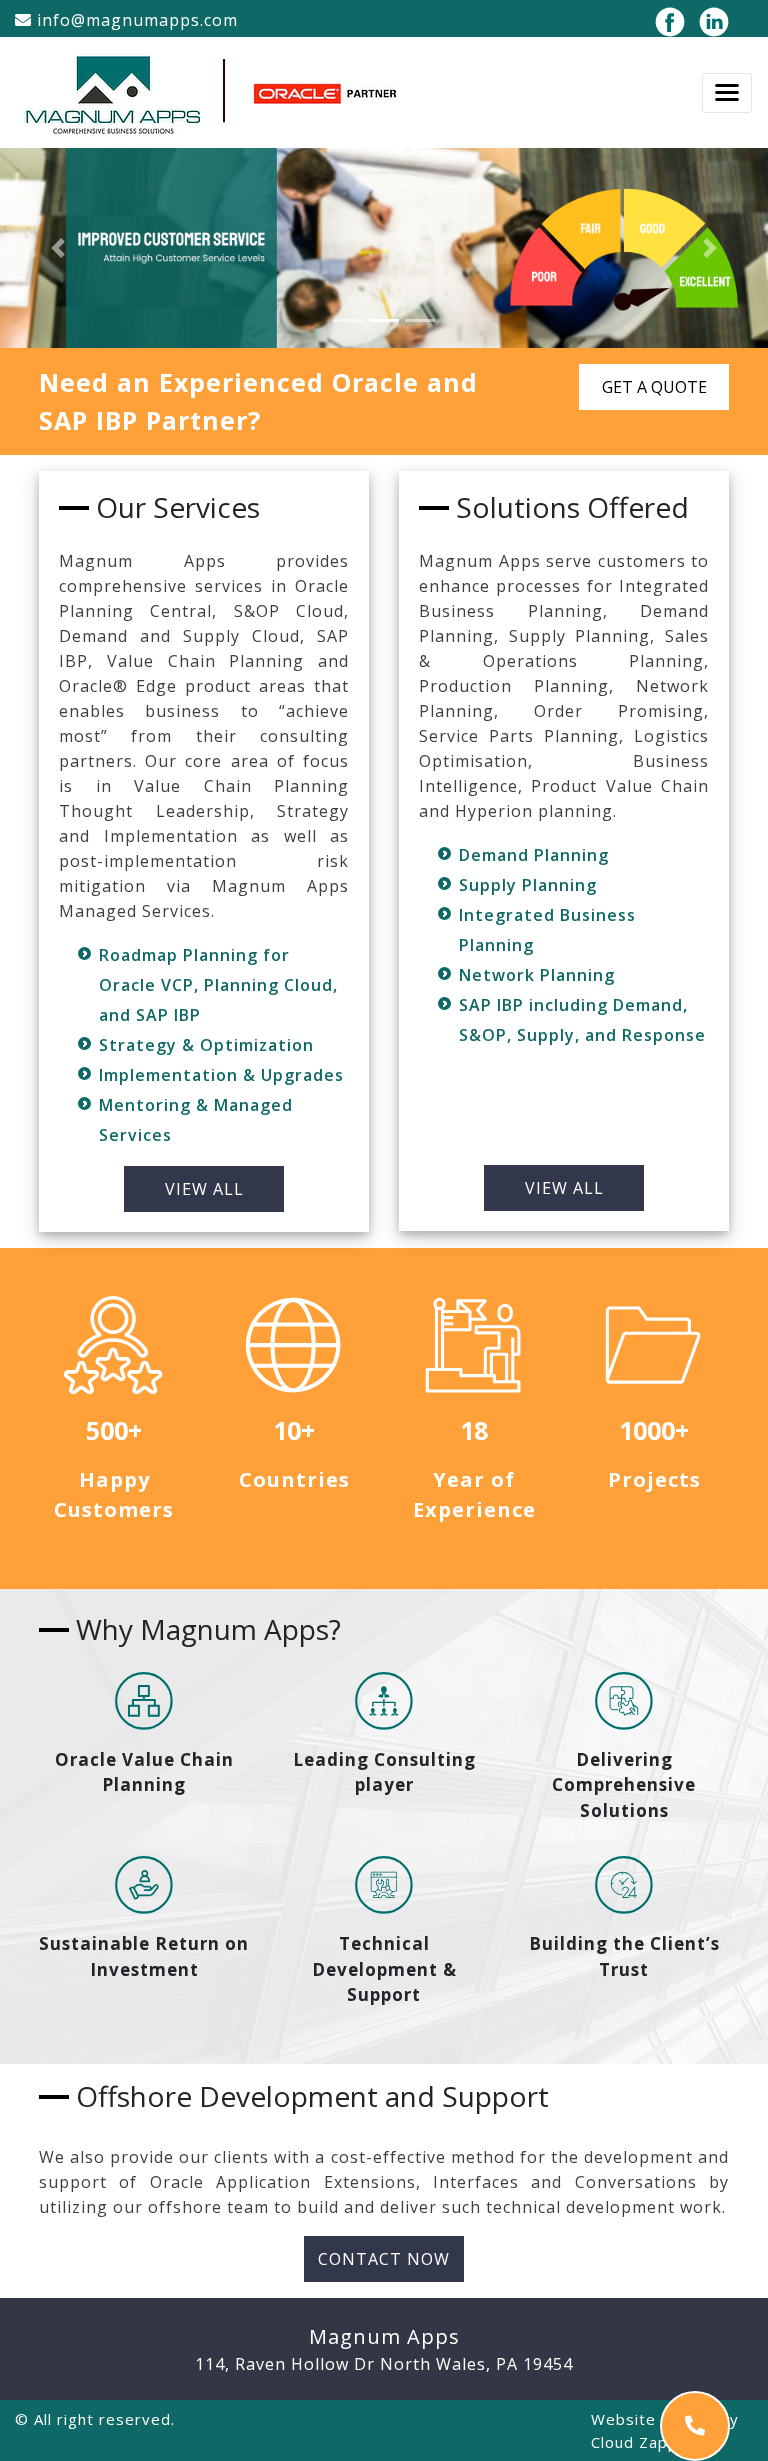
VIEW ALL (204, 1189)
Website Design (653, 2419)
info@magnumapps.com (135, 20)
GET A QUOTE (654, 387)
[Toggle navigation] (727, 93)
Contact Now (384, 2259)
